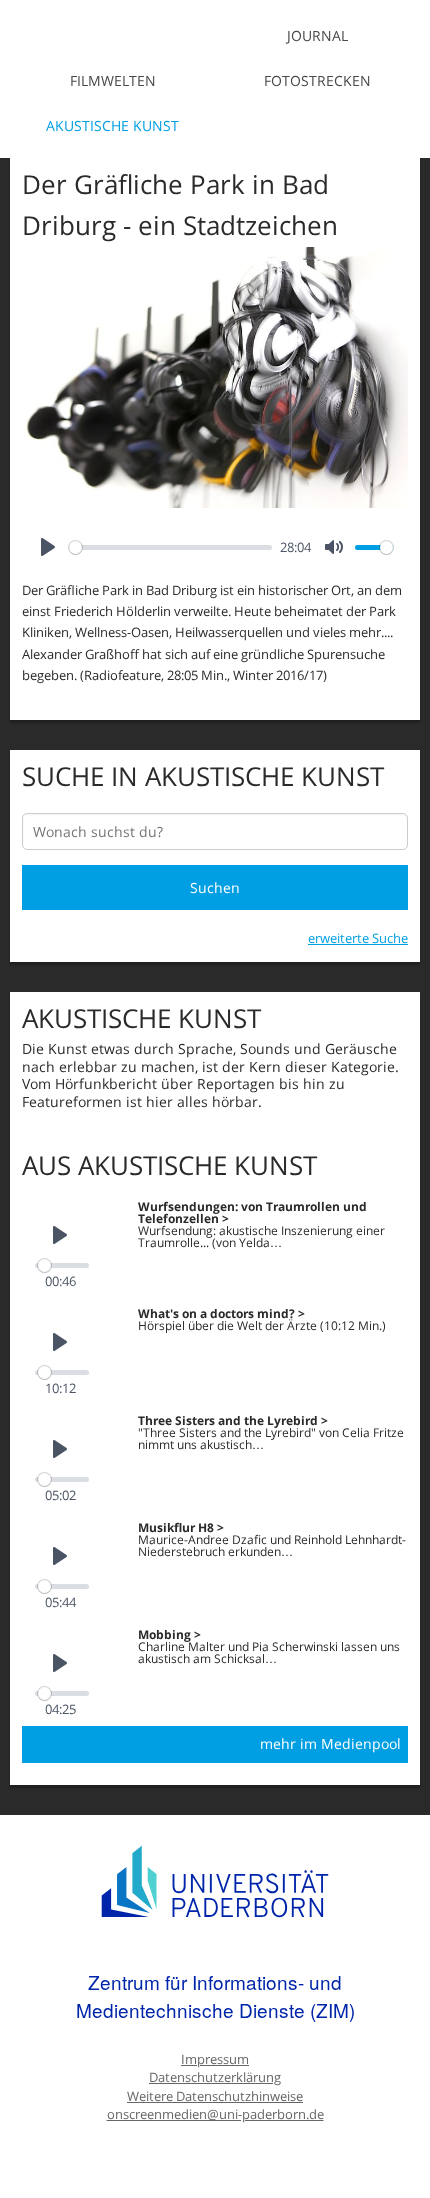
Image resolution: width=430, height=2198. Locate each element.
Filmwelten (113, 80)
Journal (317, 35)
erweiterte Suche (358, 938)
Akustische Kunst (112, 125)
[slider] (170, 547)
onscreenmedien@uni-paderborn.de (215, 2114)
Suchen (215, 887)
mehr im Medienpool (330, 1743)
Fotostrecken (317, 80)
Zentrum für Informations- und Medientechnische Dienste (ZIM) (215, 1995)
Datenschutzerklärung (215, 2077)
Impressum (215, 2059)
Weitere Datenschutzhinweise (215, 2096)
